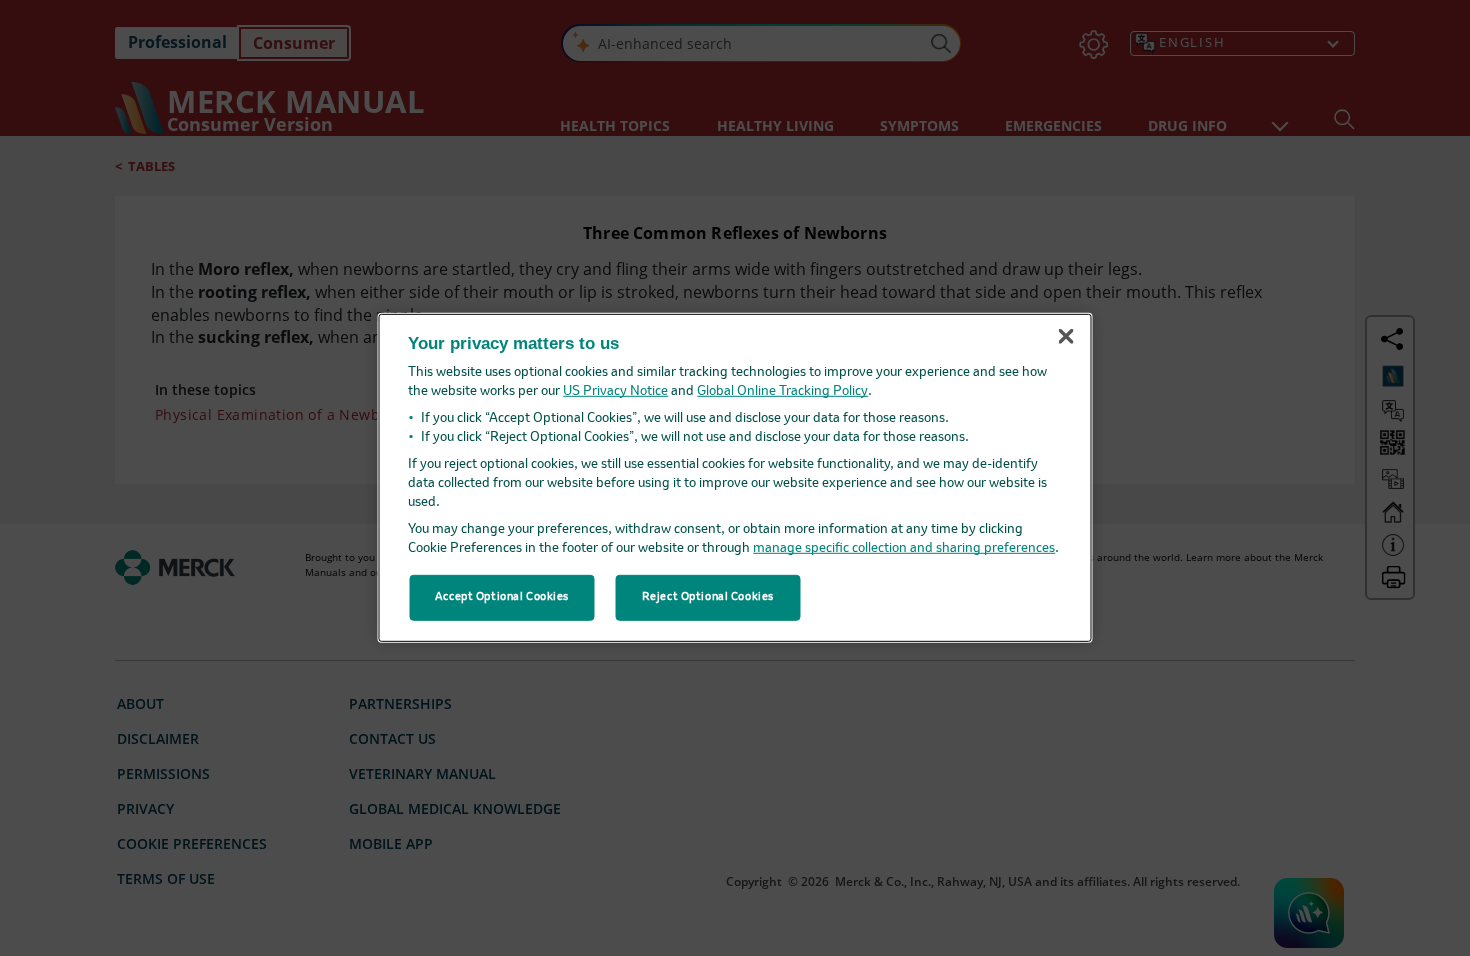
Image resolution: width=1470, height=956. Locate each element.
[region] (735, 478)
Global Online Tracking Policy (782, 391)
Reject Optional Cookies (708, 597)
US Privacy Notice (615, 391)
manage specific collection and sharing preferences (904, 548)
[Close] (1066, 336)
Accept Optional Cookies (502, 597)
